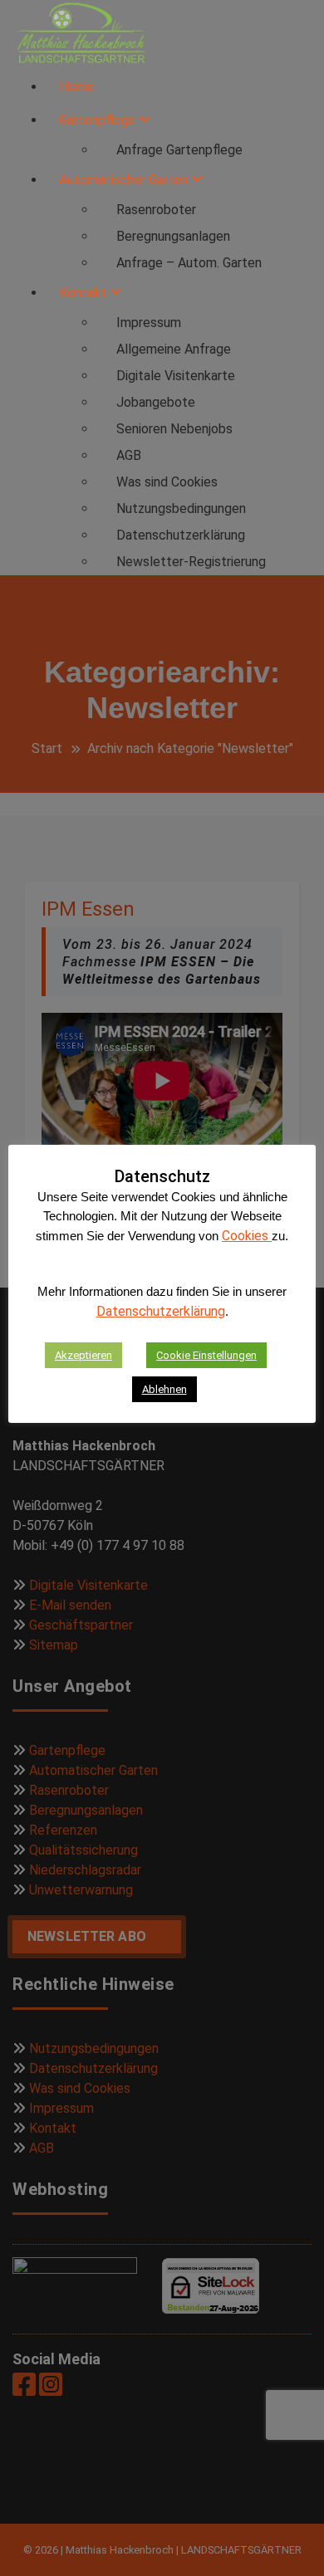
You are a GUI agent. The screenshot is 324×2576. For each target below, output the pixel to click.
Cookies (247, 1236)
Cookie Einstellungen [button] (206, 1355)
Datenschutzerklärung (161, 1311)
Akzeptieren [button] (83, 1355)
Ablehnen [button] (164, 1389)
